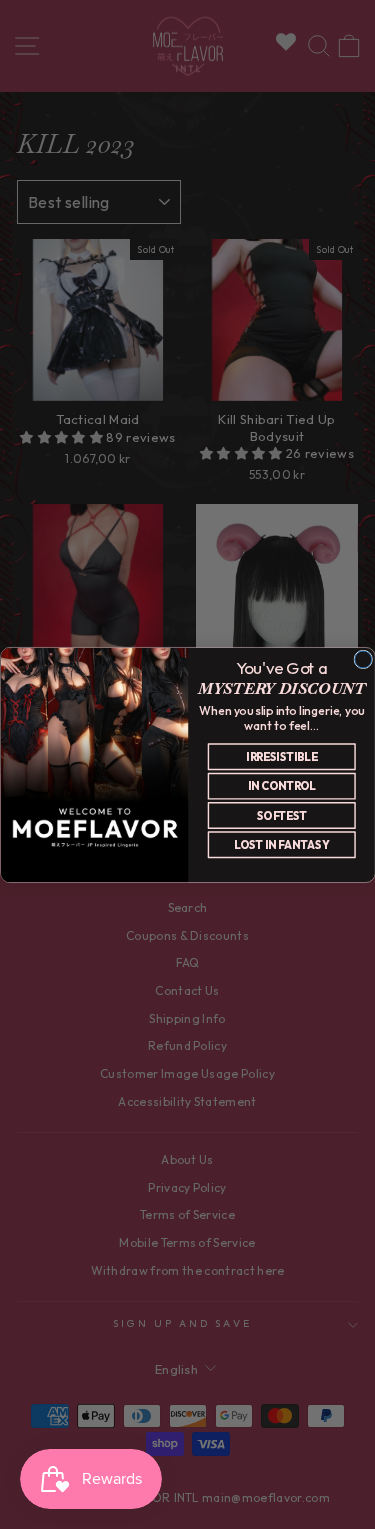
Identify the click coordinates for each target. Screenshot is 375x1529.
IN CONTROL (281, 786)
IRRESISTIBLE (281, 756)
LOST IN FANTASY (281, 844)
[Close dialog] (362, 659)
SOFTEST (281, 815)
